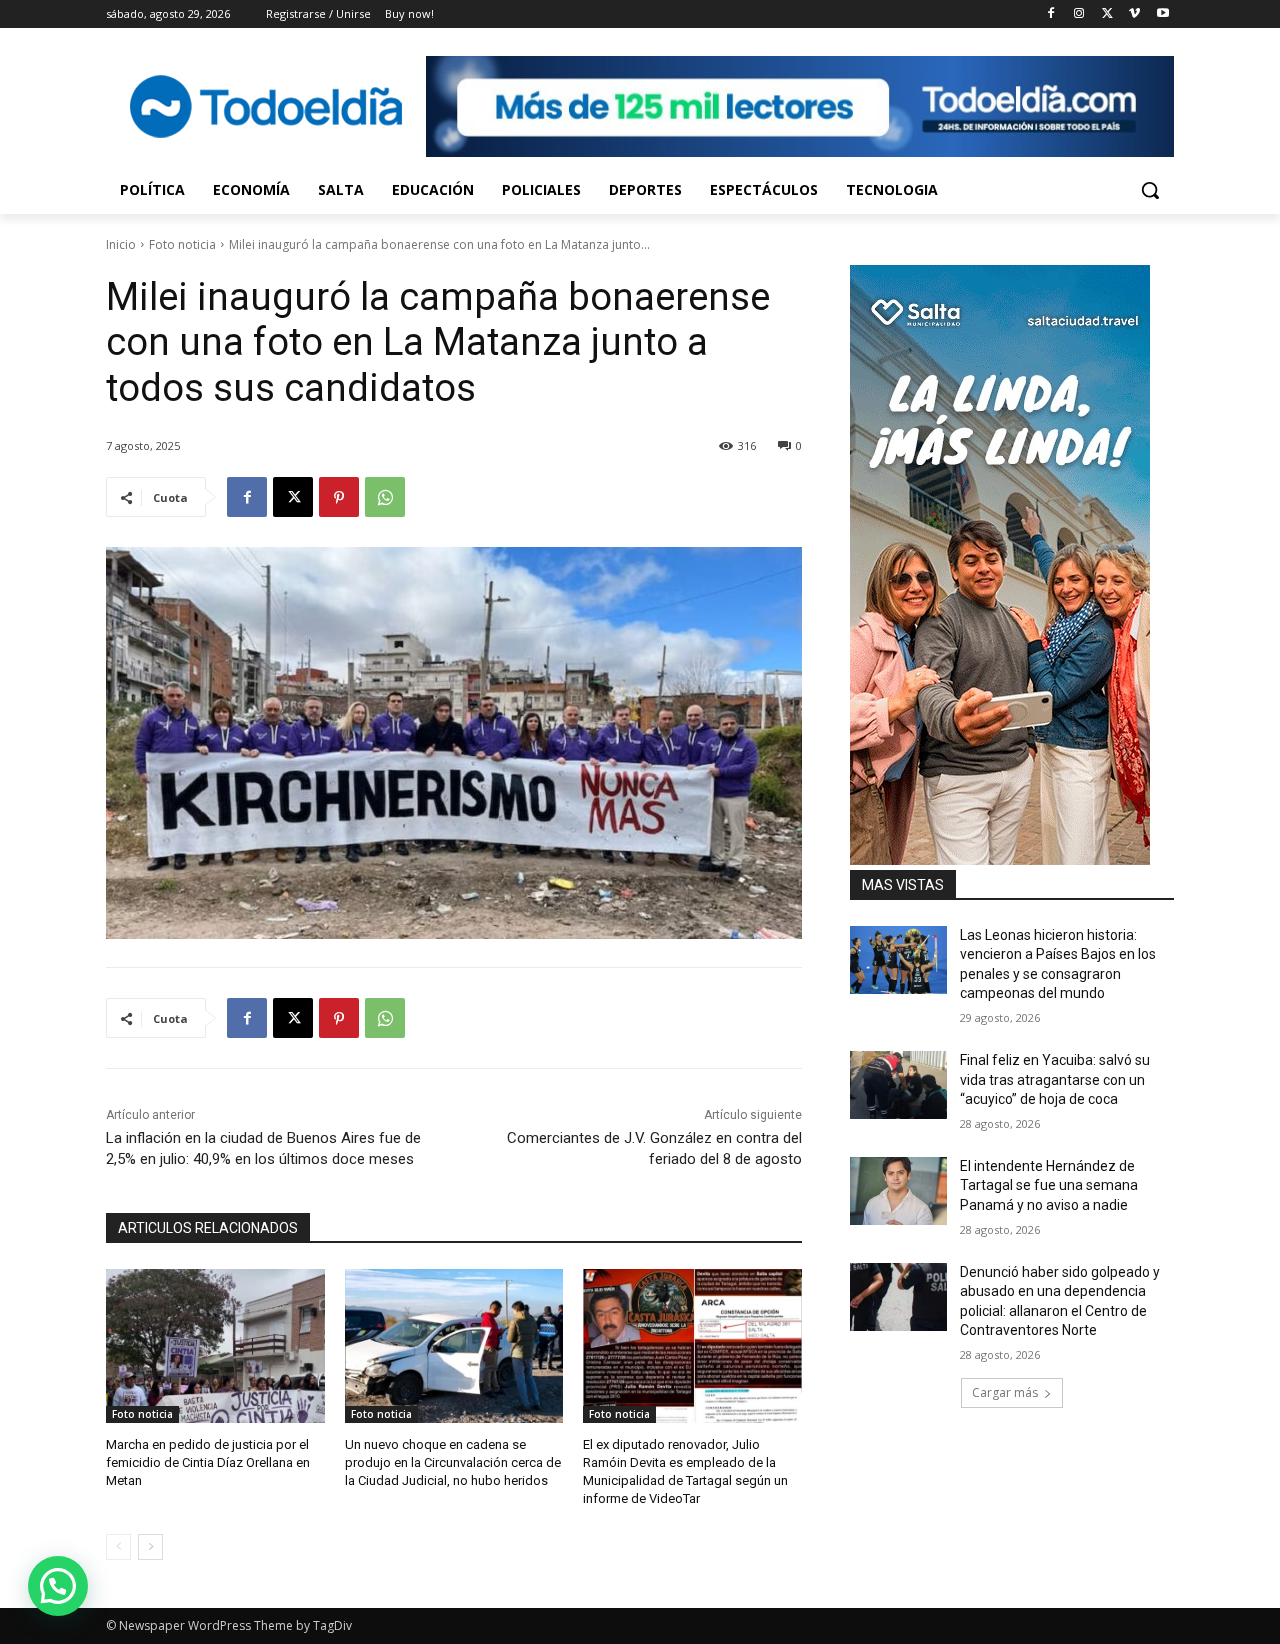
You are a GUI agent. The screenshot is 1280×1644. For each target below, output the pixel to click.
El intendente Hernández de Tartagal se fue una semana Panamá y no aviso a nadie (1049, 1185)
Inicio (121, 244)
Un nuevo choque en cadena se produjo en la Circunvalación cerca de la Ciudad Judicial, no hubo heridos (453, 1462)
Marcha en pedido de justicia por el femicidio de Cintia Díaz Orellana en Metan (208, 1462)
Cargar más (1005, 1392)
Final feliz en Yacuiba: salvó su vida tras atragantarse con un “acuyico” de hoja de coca (1055, 1079)
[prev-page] (118, 1547)
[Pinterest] (339, 497)
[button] (1150, 190)
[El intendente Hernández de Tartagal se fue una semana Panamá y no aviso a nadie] (898, 1191)
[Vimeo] (1134, 14)
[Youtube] (1162, 14)
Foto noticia (182, 244)
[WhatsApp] (385, 497)
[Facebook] (1051, 14)
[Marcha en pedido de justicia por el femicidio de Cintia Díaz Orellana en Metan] (215, 1345)
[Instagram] (1079, 14)
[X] (1107, 14)
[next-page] (150, 1547)
